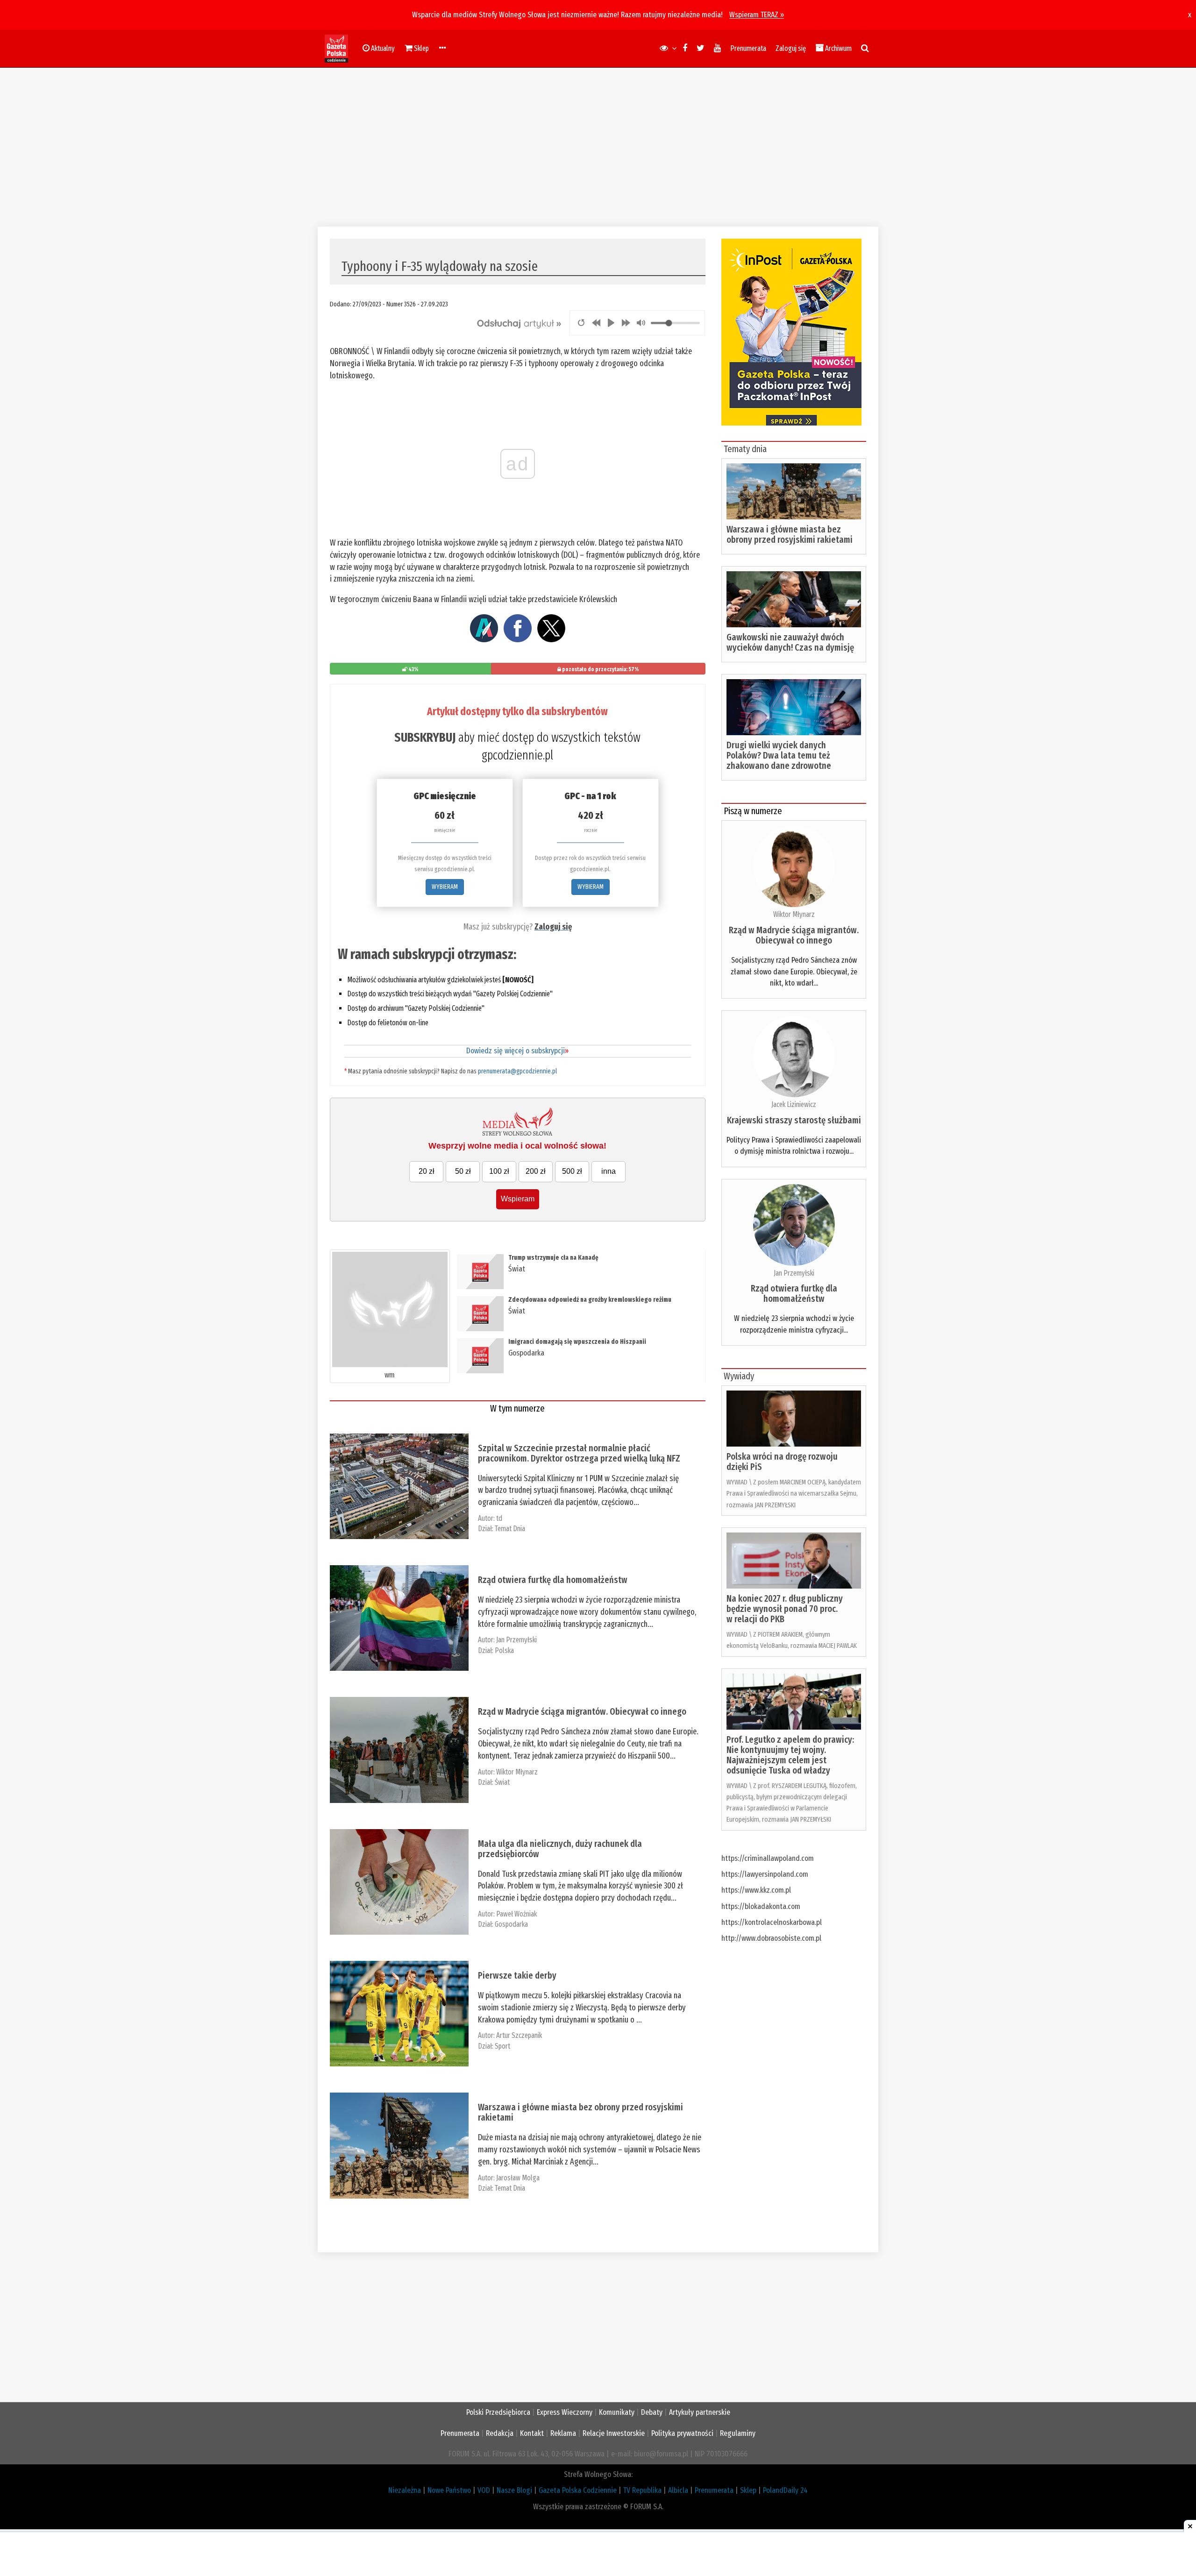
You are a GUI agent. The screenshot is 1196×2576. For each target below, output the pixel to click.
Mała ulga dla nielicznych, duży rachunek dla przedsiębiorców (560, 1849)
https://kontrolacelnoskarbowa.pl (772, 1922)
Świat (517, 1269)
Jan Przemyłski (516, 1640)
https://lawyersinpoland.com (765, 1874)
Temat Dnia (510, 1529)
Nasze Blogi (514, 2490)
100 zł (499, 1171)
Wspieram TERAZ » (757, 15)
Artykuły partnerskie (700, 2412)
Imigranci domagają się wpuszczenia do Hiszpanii (577, 1342)
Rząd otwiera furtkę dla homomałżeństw (553, 1580)
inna (609, 1171)
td (499, 1518)
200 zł (536, 1171)
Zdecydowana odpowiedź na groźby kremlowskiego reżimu (590, 1300)
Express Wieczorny (565, 2412)
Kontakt (532, 2433)
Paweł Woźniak (516, 1914)
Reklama (563, 2433)
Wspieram (518, 1199)
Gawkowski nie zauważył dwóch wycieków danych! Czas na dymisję (790, 642)
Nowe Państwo (449, 2490)
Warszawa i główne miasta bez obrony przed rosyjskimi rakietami (580, 2112)
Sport (502, 2046)
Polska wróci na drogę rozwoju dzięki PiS (782, 1462)
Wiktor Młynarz (517, 1772)
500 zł (572, 1171)
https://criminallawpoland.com (768, 1858)
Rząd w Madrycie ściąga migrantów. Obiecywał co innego (582, 1711)
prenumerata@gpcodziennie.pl (517, 1071)
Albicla (678, 2490)
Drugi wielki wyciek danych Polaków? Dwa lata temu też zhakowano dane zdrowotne (779, 755)
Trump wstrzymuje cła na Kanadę (553, 1258)
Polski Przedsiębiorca (498, 2412)
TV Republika (642, 2490)
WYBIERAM (445, 887)
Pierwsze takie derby (517, 1975)
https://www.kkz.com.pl (756, 1890)
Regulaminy (738, 2433)
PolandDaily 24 (785, 2490)
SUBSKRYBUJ (425, 738)
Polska (504, 1650)
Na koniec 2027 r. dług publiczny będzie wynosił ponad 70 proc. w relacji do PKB (785, 1609)
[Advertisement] (598, 147)
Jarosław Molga (518, 2178)
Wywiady (739, 1376)
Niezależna (405, 2490)
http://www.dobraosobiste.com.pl (771, 1938)
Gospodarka (526, 1353)
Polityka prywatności (682, 2433)
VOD (484, 2490)
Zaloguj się (791, 48)
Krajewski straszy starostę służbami (794, 1120)
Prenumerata (748, 48)
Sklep (748, 2490)
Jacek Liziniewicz (794, 1104)
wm (390, 1375)
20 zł (427, 1171)
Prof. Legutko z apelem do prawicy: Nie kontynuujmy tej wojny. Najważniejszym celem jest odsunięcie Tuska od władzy (790, 1755)
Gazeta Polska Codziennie (578, 2490)
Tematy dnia (745, 449)
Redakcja (500, 2433)
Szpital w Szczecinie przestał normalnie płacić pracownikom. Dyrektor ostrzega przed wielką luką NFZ (579, 1453)
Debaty (652, 2412)
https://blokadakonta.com (761, 1906)
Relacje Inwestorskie (614, 2433)
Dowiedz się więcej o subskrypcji (517, 1051)
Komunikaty (617, 2412)
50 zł (463, 1171)
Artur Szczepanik (519, 2035)
